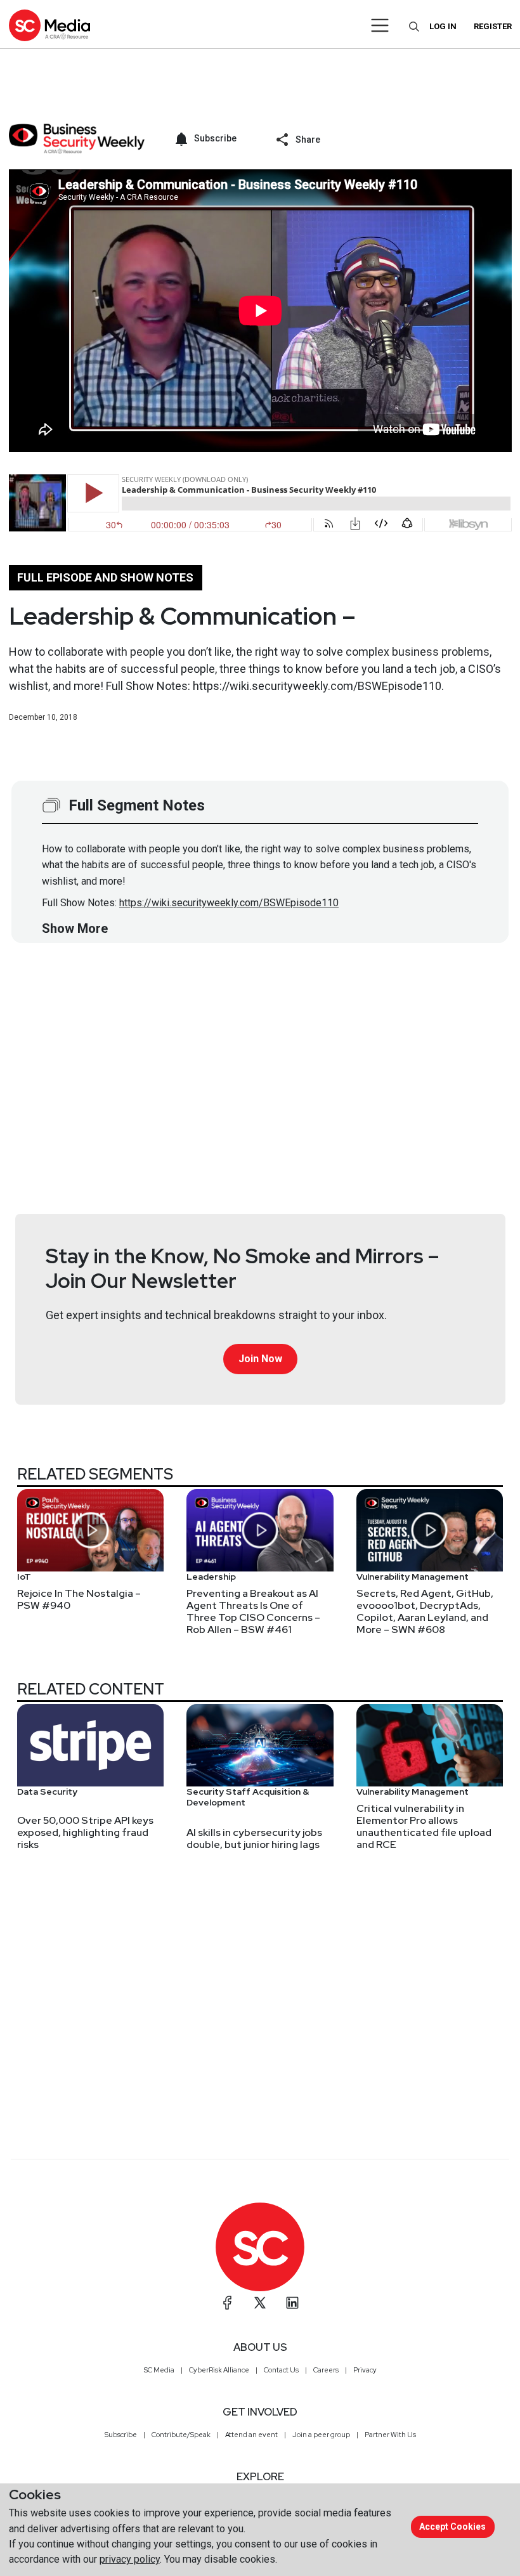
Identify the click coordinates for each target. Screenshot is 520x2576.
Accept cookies (452, 2527)
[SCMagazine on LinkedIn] (292, 2303)
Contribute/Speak (181, 2435)
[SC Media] (49, 25)
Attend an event (251, 2435)
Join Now (260, 1359)
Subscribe (121, 2435)
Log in (443, 26)
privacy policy (130, 2559)
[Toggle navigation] (380, 25)
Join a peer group (321, 2435)
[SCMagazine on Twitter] (260, 2303)
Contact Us (281, 2370)
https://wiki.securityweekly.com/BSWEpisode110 (229, 903)
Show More (75, 928)
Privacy (365, 2370)
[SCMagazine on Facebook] (228, 2303)
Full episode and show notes (105, 577)
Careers (326, 2370)
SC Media (159, 2370)
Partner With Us (390, 2435)
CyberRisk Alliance (219, 2370)
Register (493, 26)
